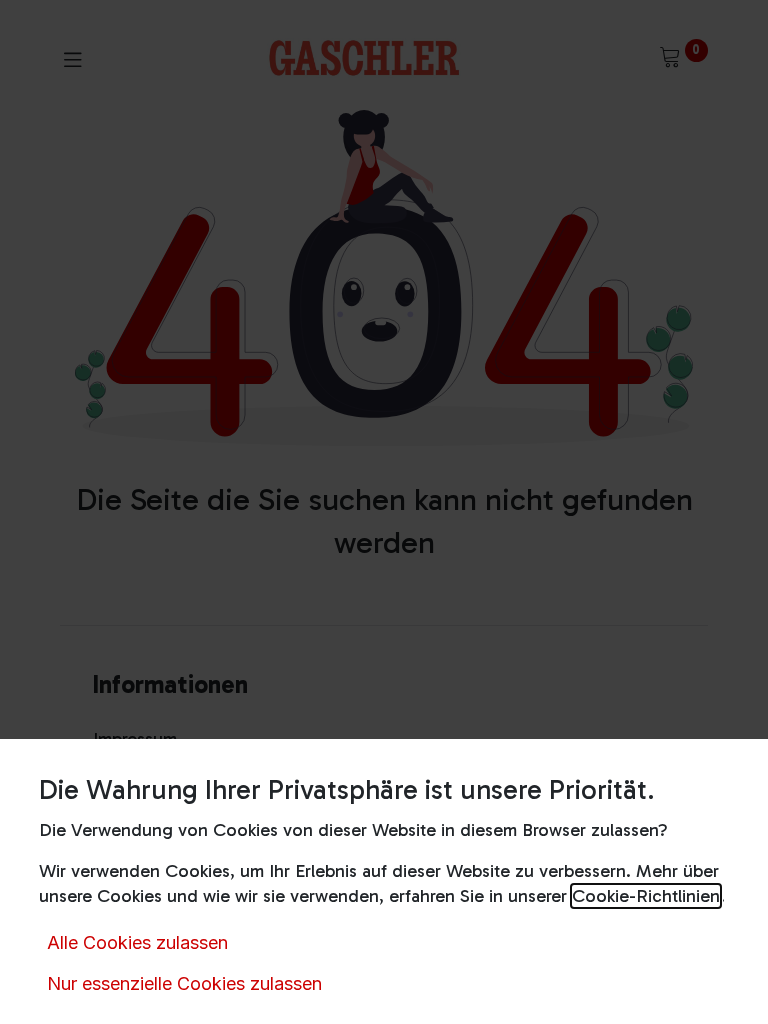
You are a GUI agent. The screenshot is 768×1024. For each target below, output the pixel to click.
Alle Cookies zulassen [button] (137, 942)
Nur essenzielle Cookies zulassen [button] (184, 983)
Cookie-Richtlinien (646, 896)
